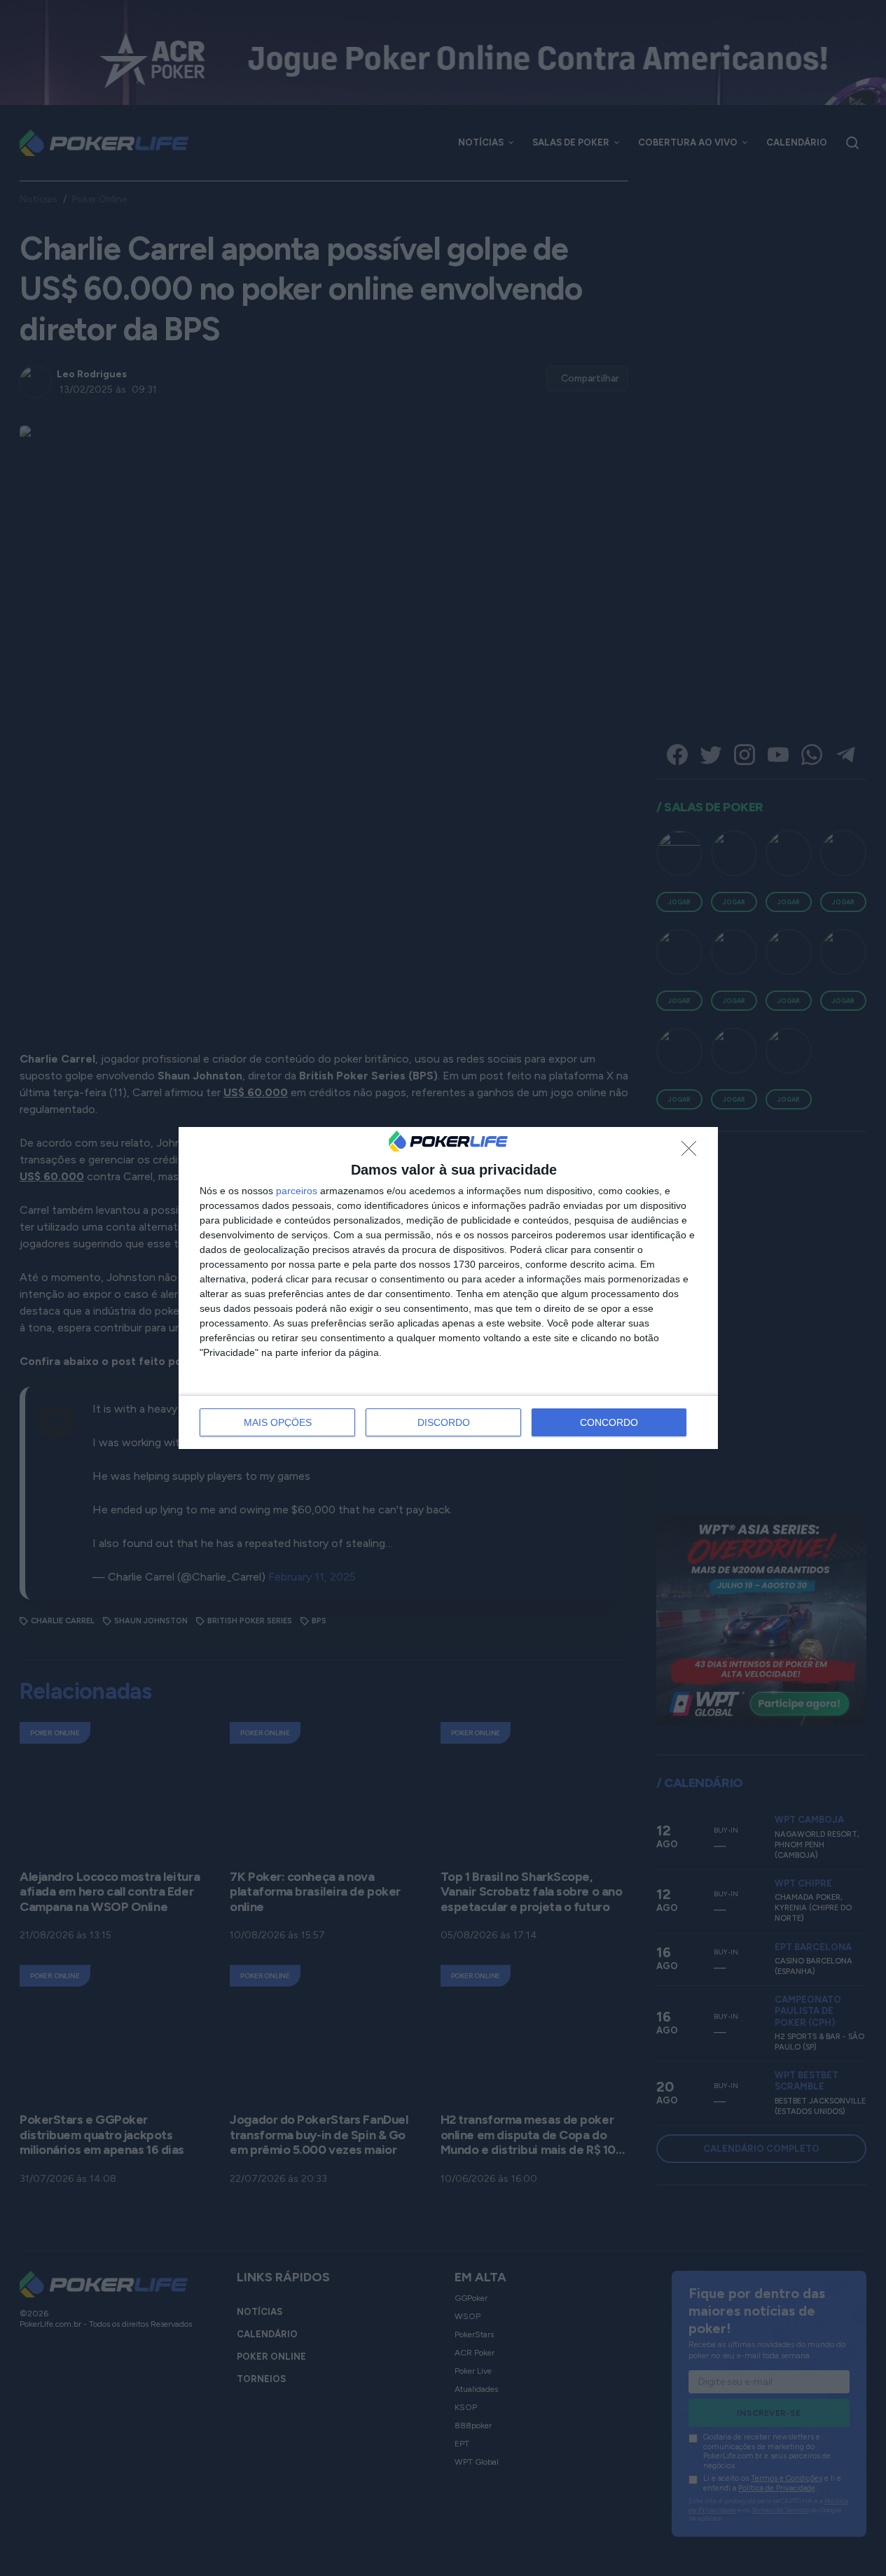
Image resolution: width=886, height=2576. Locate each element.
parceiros (297, 1191)
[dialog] (448, 1288)
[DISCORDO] (693, 1152)
